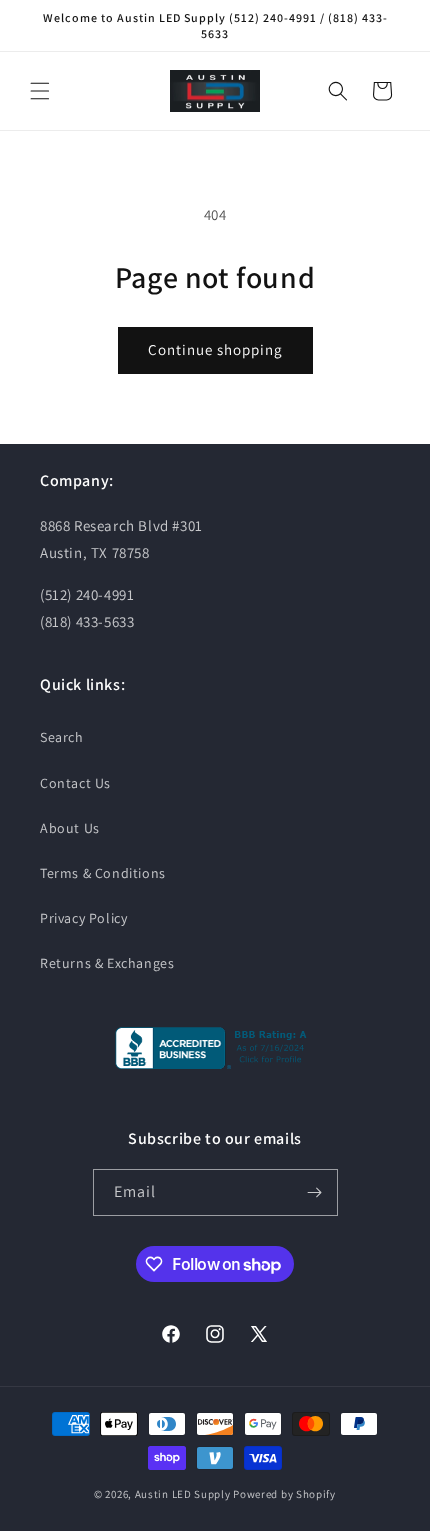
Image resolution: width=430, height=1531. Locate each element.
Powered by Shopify (284, 1494)
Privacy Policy (83, 918)
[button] (40, 91)
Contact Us (75, 783)
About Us (70, 828)
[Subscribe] (315, 1192)
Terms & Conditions (103, 873)
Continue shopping (215, 349)
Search (62, 737)
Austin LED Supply (183, 1494)
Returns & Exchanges (107, 963)
